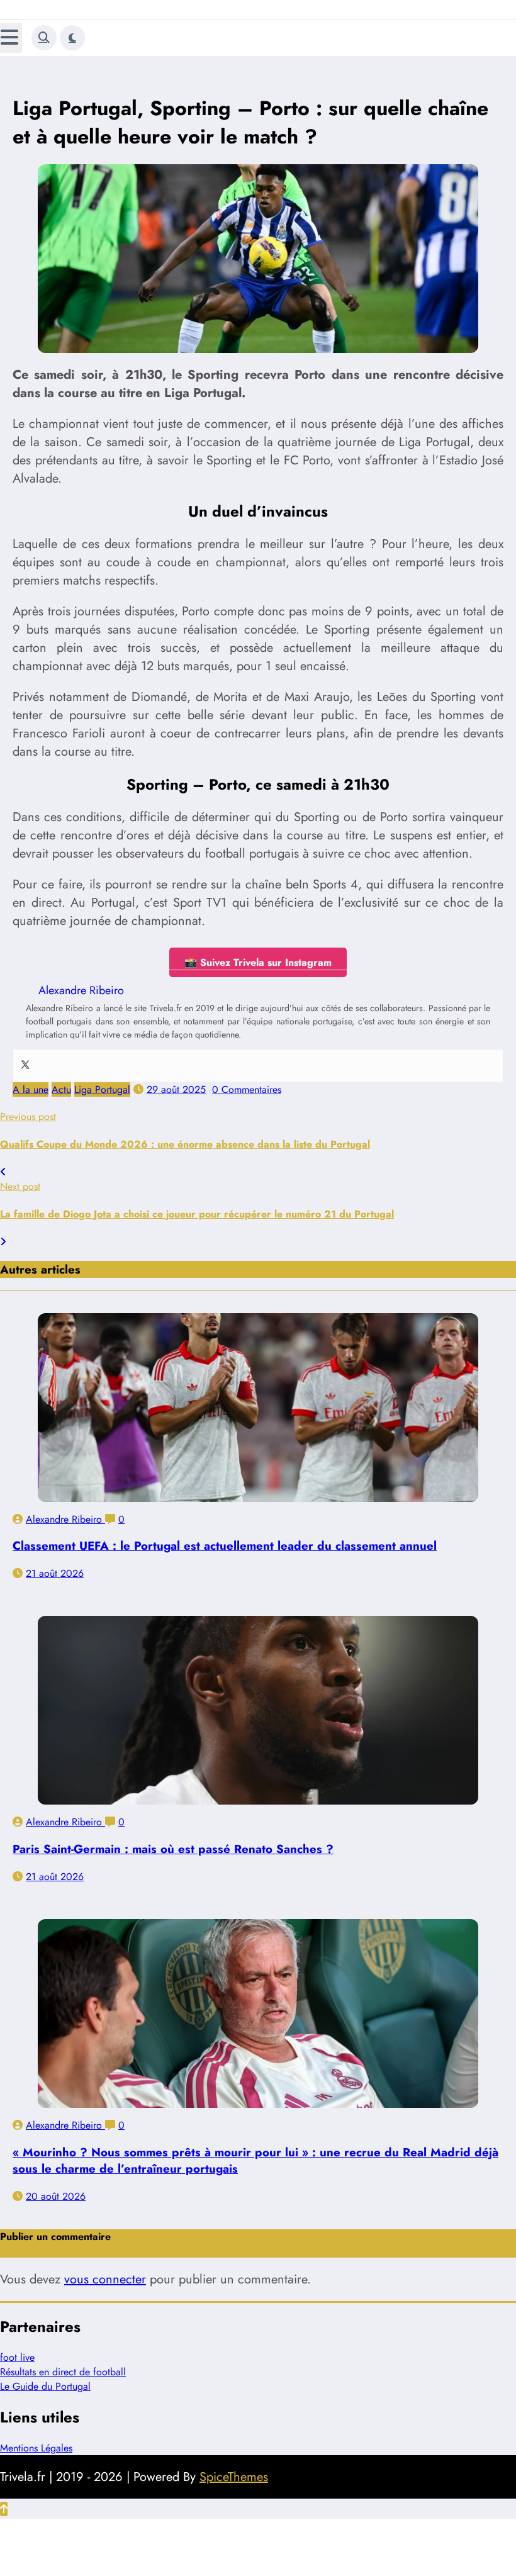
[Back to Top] (4, 2509)
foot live (17, 2357)
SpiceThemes (234, 2477)
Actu (61, 1089)
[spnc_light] (72, 38)
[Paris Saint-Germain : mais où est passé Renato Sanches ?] (258, 1710)
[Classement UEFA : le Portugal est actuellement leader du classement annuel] (258, 1408)
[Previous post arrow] (3, 1172)
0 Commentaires (247, 1089)
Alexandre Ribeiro (65, 1519)
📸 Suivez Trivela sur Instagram (258, 962)
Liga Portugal (102, 1089)
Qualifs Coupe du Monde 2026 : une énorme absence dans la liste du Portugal (185, 1144)
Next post (20, 1186)
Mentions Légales (36, 2448)
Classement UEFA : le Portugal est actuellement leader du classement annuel (225, 1546)
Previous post (28, 1117)
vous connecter (105, 2279)
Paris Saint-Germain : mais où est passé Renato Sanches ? (173, 1849)
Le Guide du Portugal (45, 2386)
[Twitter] (25, 1066)
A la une (31, 1089)
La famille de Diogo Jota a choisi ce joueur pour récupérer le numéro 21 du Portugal (197, 1214)
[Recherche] (44, 38)
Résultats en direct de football (63, 2372)
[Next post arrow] (3, 1242)
